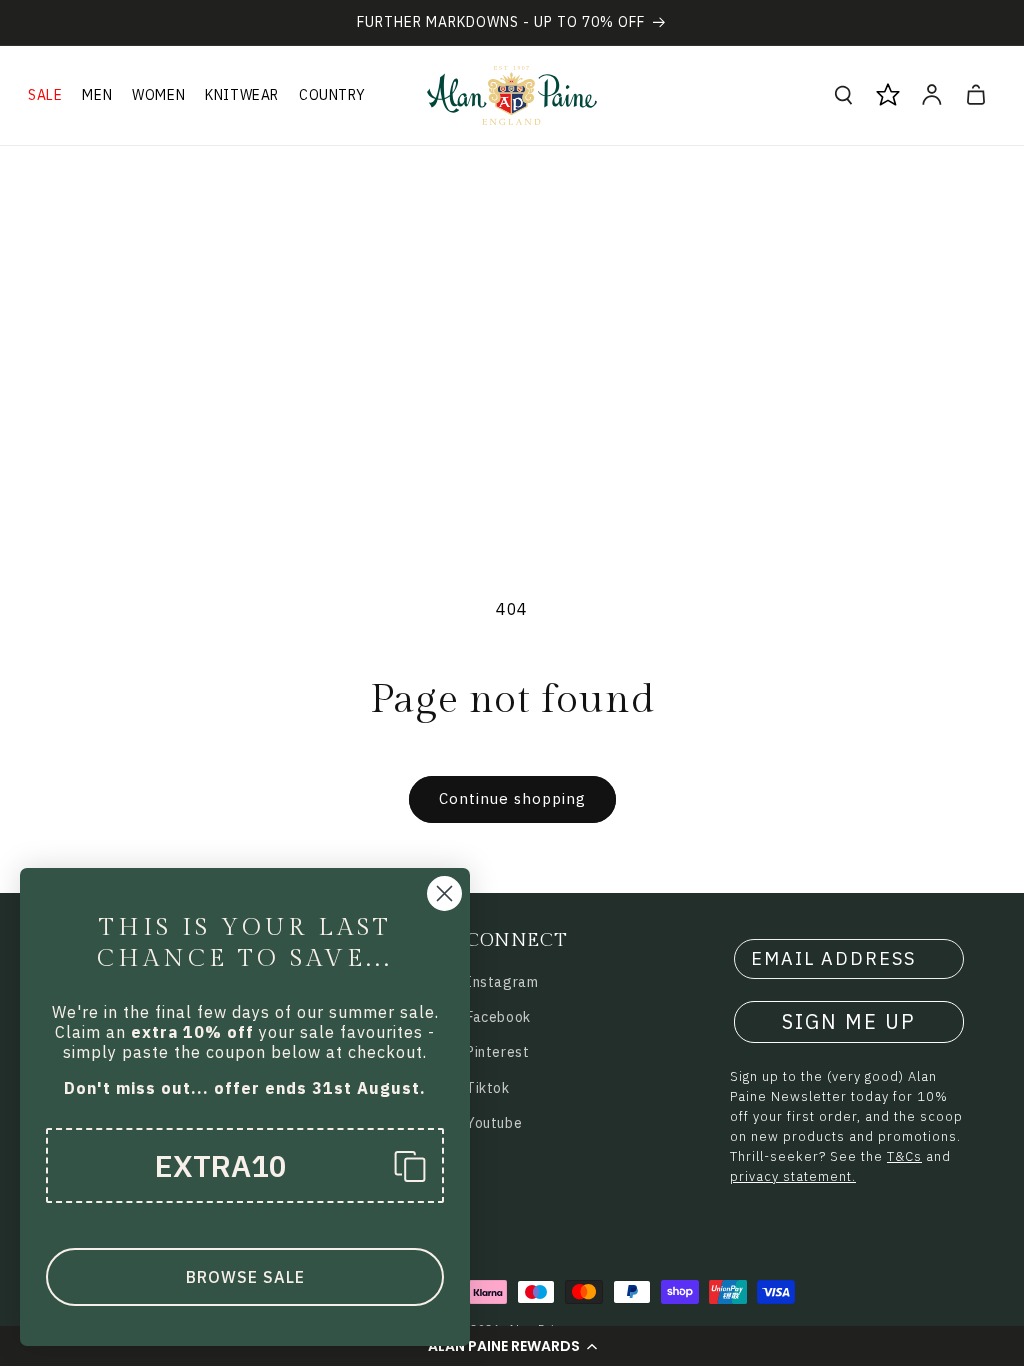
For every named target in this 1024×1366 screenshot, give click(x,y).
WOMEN (158, 95)
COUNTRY (332, 95)
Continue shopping (512, 798)
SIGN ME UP (849, 1021)
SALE (45, 95)
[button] (512, 1346)
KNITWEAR (242, 95)
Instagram (502, 982)
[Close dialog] (444, 893)
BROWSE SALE (245, 1277)
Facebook (498, 1017)
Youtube (494, 1123)
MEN (97, 95)
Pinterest (497, 1052)
